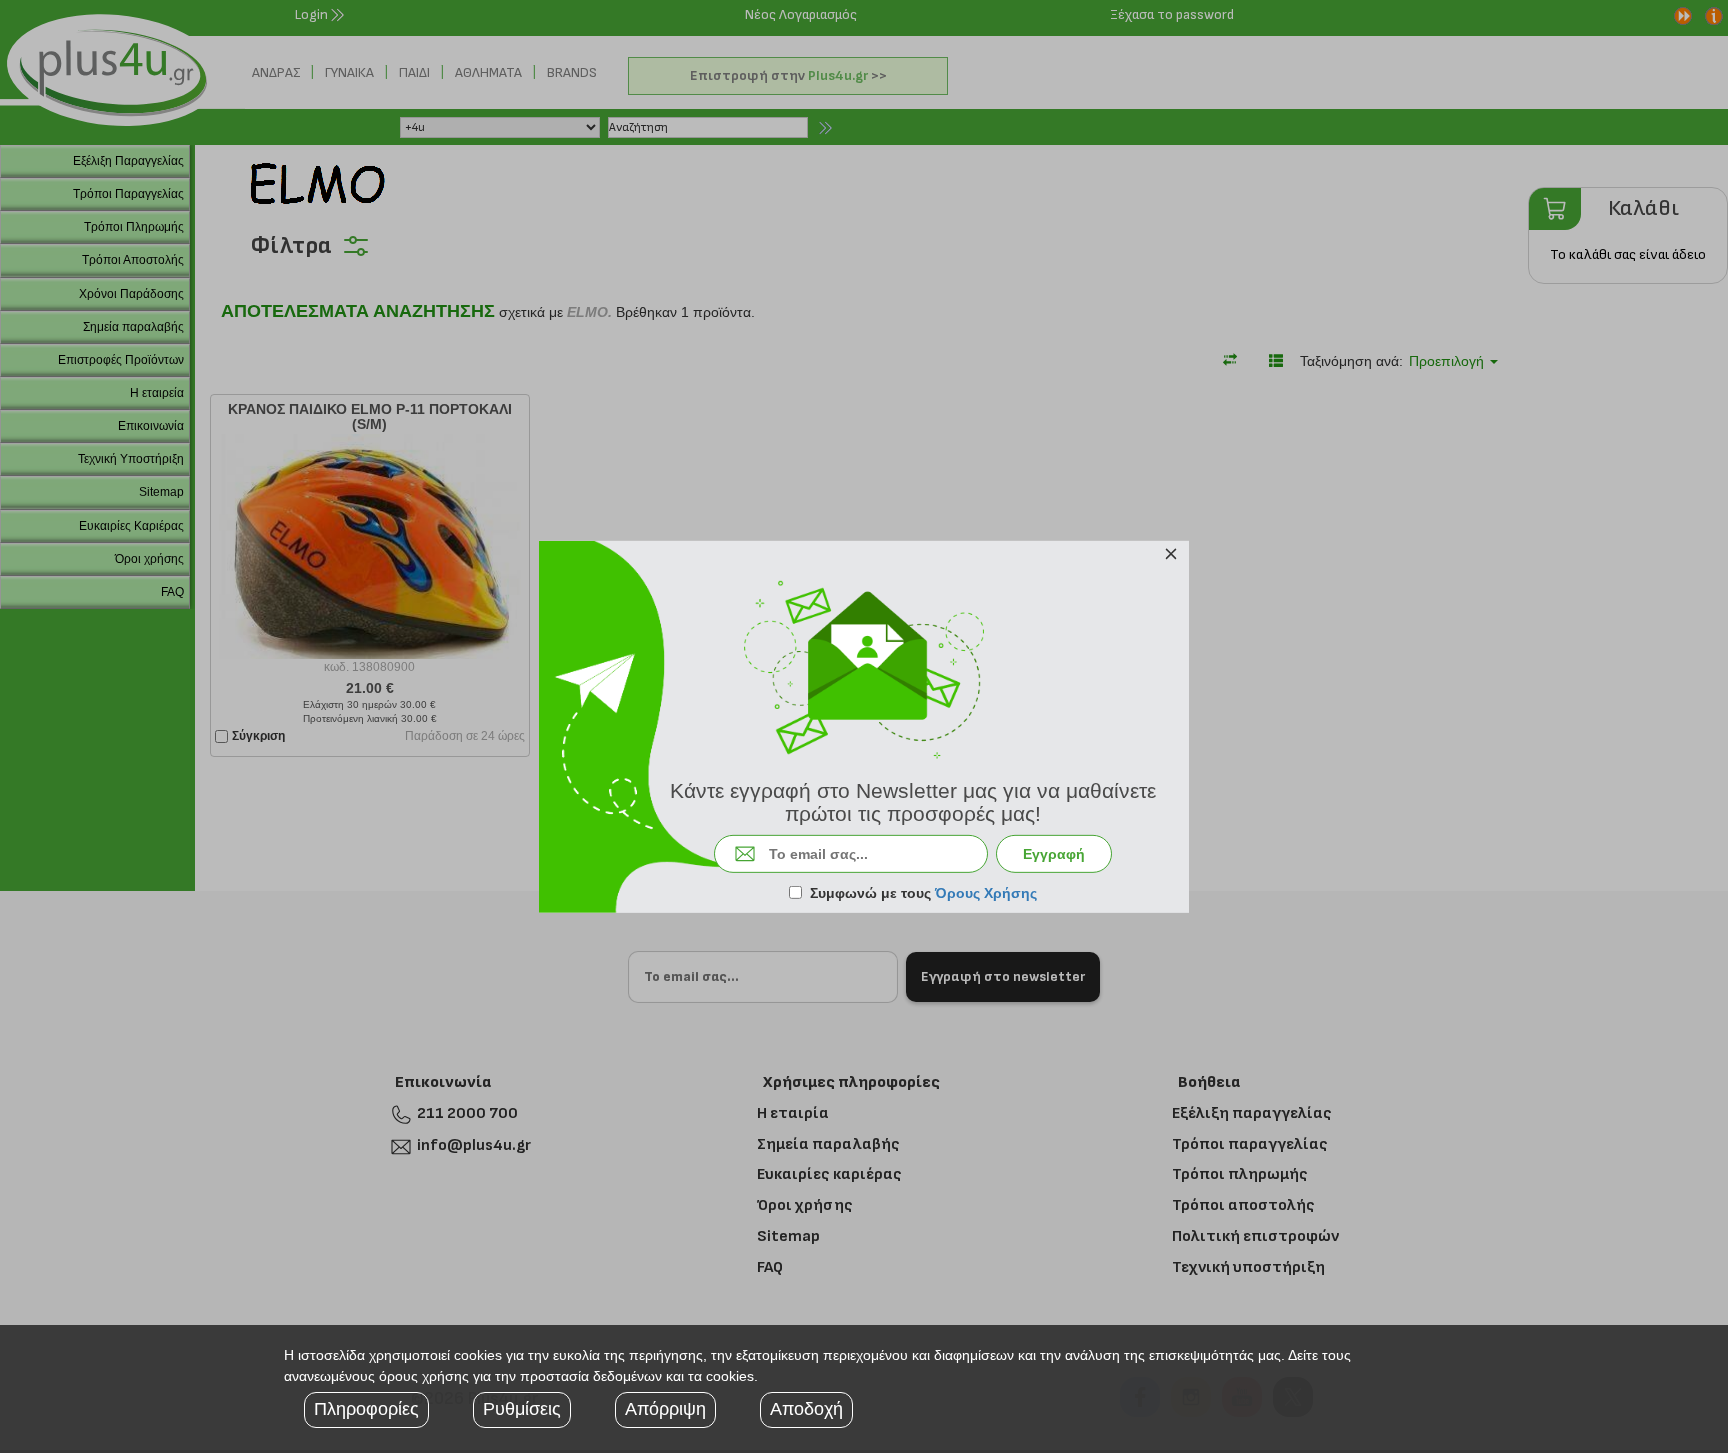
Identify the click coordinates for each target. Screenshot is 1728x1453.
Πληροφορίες (366, 1409)
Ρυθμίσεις (522, 1409)
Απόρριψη (665, 1409)
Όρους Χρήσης (986, 893)
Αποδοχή (806, 1409)
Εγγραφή (1054, 854)
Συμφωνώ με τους (923, 893)
